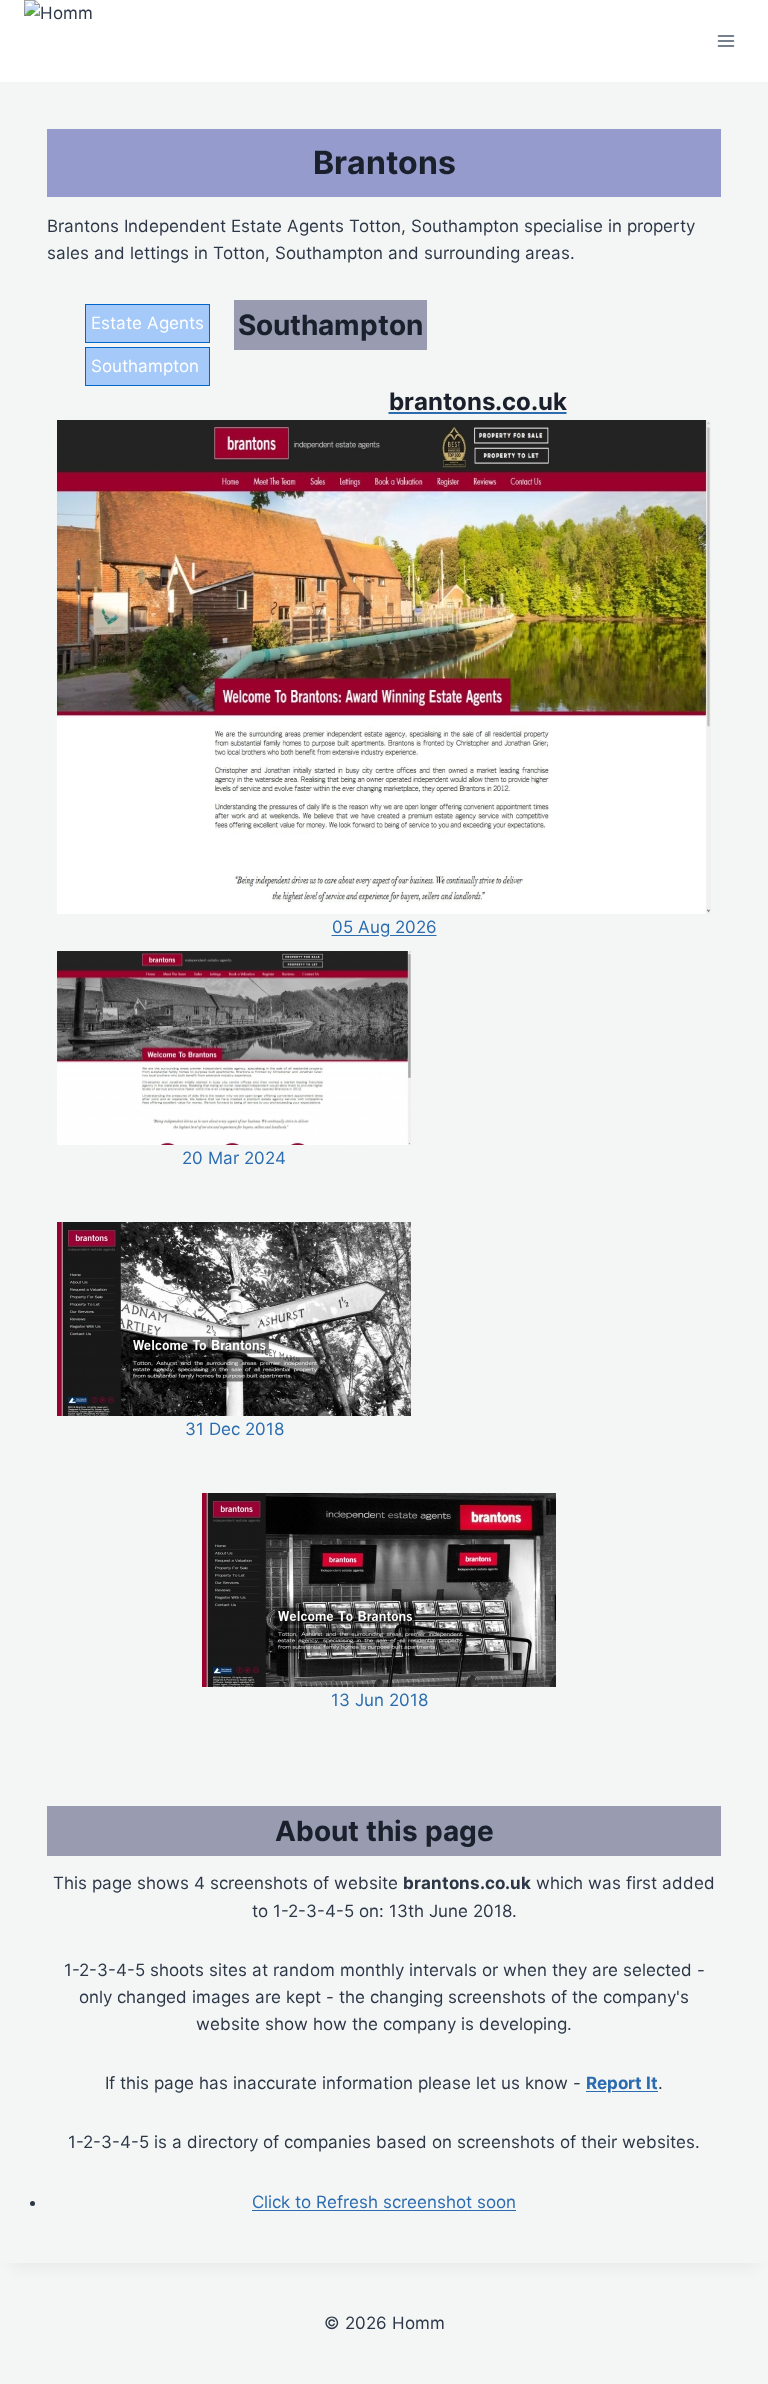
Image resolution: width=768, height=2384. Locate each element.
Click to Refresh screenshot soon (384, 2202)
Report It (622, 2083)
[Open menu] (725, 41)
